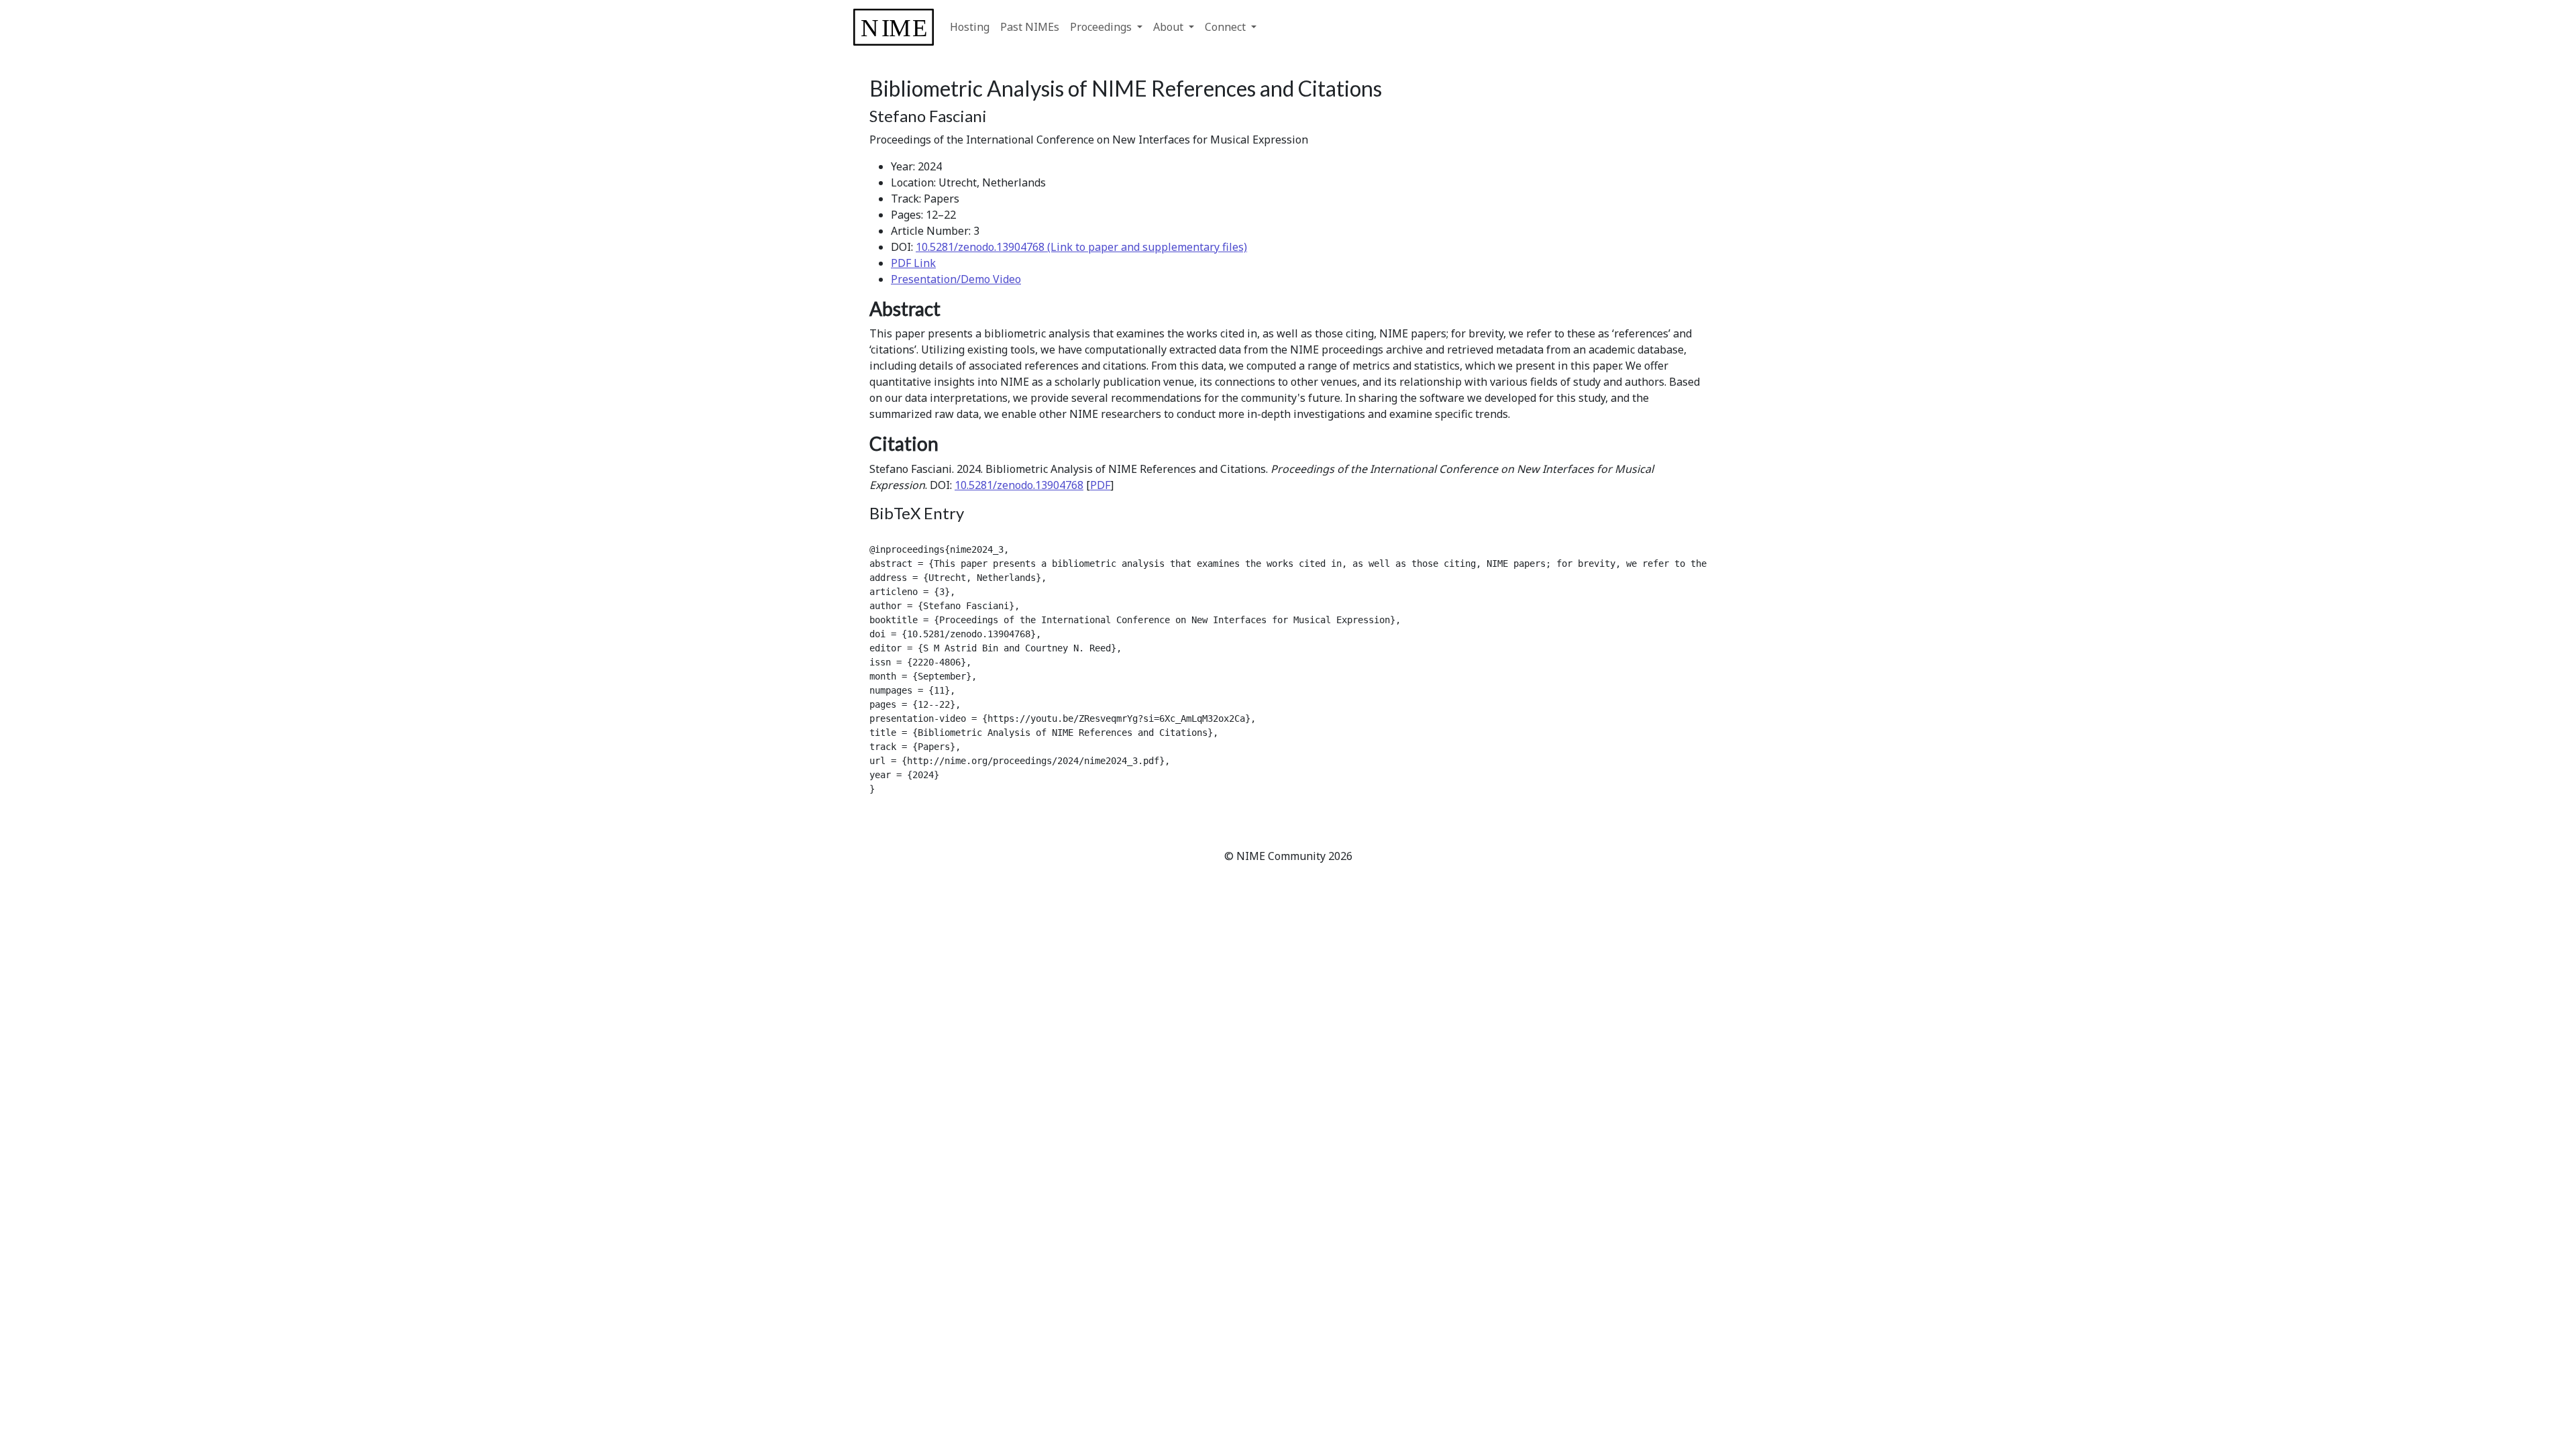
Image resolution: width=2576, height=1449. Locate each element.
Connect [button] (1227, 27)
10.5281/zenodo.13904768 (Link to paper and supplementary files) (1081, 247)
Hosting (970, 27)
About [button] (1170, 27)
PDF (1100, 485)
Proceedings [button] (1102, 27)
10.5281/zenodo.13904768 (1019, 485)
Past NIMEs (1030, 27)
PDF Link (913, 263)
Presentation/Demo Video (956, 279)
